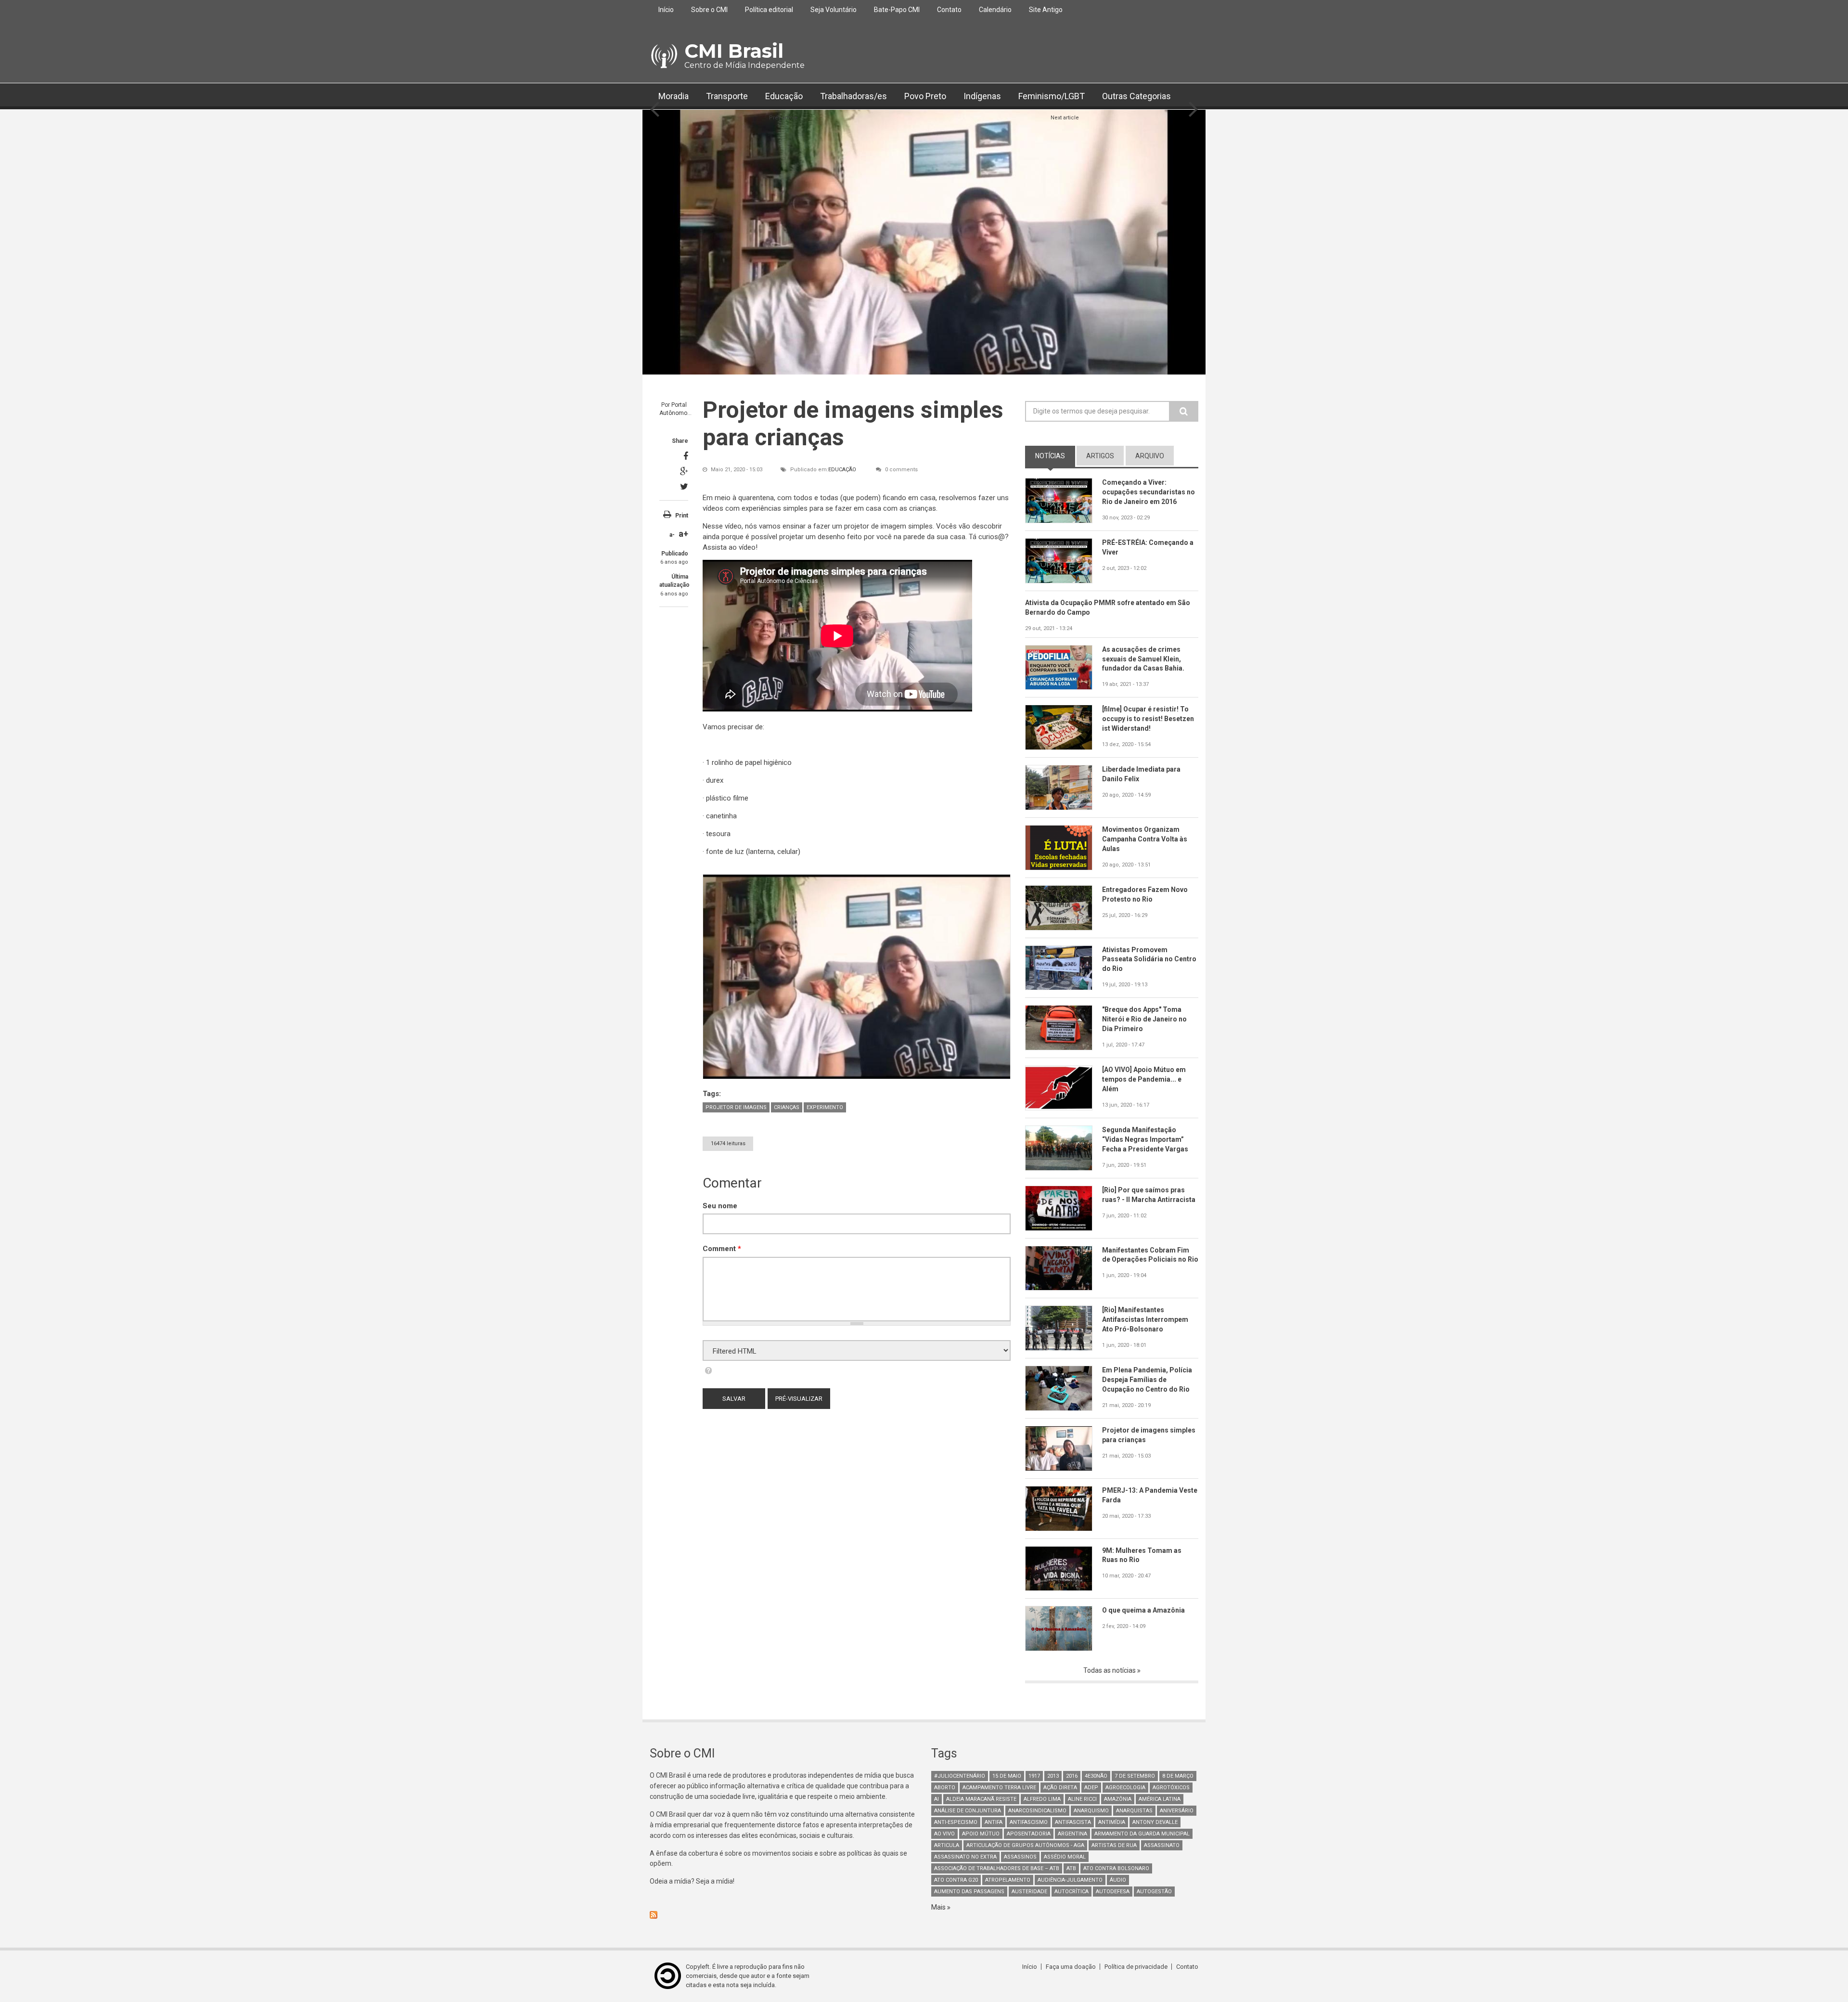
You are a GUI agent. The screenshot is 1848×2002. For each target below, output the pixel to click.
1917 (1034, 1776)
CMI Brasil (734, 51)
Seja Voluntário (834, 10)
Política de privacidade (1136, 1967)
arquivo (1150, 456)
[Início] (663, 56)
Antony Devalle (1155, 1822)
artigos (1100, 456)
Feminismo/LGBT (1052, 96)
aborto (945, 1788)
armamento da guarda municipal (1142, 1834)
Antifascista (1073, 1822)
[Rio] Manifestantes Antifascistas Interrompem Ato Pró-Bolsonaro (1145, 1319)
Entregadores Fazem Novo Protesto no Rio (1145, 894)
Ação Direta (1060, 1788)
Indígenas (982, 96)
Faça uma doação (1071, 1967)
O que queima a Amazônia (1143, 1610)
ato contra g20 (956, 1880)
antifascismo (1029, 1822)
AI (937, 1799)
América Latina (1160, 1799)
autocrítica (1072, 1892)
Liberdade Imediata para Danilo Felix (1141, 774)
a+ (683, 534)
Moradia (674, 96)
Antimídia (1112, 1822)
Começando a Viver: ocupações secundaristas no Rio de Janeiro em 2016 (1149, 492)
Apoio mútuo (981, 1834)
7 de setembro (1135, 1776)
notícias (1055, 456)
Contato (949, 10)
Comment (722, 1249)
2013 (1053, 1776)
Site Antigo (1046, 10)
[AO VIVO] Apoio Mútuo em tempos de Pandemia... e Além (1144, 1079)
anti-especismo (956, 1822)
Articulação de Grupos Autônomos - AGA (1025, 1845)
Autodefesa (1113, 1892)
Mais (939, 1907)
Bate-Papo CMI (897, 10)
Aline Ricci (1082, 1799)
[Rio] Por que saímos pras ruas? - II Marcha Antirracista (1149, 1195)
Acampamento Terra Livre (999, 1788)
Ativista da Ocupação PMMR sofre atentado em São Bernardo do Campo (1108, 607)
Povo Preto (925, 96)
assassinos (1020, 1857)
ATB (1071, 1868)
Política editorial (769, 10)
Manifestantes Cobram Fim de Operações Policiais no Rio (1150, 1255)
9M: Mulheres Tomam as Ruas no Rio (1142, 1555)
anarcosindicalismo (1037, 1811)
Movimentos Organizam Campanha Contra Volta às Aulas (1145, 839)
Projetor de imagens (736, 1107)
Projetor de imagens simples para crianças (1149, 1435)
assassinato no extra (965, 1857)
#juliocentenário (960, 1776)
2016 (1072, 1776)
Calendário (995, 10)
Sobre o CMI (709, 10)
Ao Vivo (944, 1834)
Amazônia (1118, 1799)
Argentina (1072, 1834)
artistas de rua (1114, 1845)
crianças (787, 1107)
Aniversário (1177, 1811)
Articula (947, 1845)
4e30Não (1096, 1776)
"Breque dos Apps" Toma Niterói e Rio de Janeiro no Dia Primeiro (1144, 1019)
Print (682, 516)
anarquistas (1134, 1811)
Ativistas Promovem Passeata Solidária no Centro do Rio (1149, 959)
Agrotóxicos (1171, 1788)
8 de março (1178, 1776)
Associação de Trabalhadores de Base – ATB (997, 1868)
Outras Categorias (1136, 96)
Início (666, 10)
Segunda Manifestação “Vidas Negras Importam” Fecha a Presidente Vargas (1145, 1139)
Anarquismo (1091, 1811)
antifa (994, 1822)
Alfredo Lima (1042, 1799)
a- (672, 535)
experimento (825, 1107)
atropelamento (1008, 1880)
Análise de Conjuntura (968, 1811)
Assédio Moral (1065, 1857)
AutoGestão (1154, 1892)
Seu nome (720, 1206)
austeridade (1029, 1892)
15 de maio (1007, 1776)
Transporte (727, 96)
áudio (1118, 1880)
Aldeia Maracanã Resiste (981, 1799)
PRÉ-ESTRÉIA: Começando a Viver (1148, 547)
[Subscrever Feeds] (783, 1915)
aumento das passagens (969, 1892)
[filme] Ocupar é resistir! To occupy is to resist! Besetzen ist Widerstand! (1148, 719)
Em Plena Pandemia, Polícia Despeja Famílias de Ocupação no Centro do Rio (1147, 1380)
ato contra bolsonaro (1116, 1868)
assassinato (1162, 1845)
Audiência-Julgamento (1070, 1880)
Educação (784, 96)
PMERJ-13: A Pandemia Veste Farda (1150, 1495)
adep (1091, 1788)
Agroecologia (1125, 1788)
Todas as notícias (1110, 1670)
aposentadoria (1029, 1834)
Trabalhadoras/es (853, 96)
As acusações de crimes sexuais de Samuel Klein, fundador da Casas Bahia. (1143, 659)
